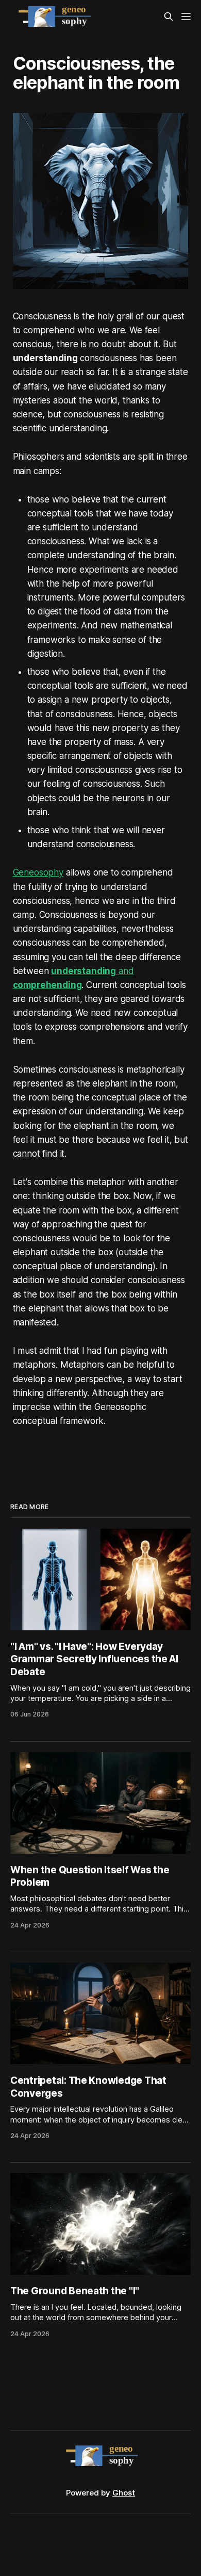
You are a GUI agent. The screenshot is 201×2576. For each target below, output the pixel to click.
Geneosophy (38, 872)
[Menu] (186, 17)
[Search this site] (169, 17)
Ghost (124, 2493)
